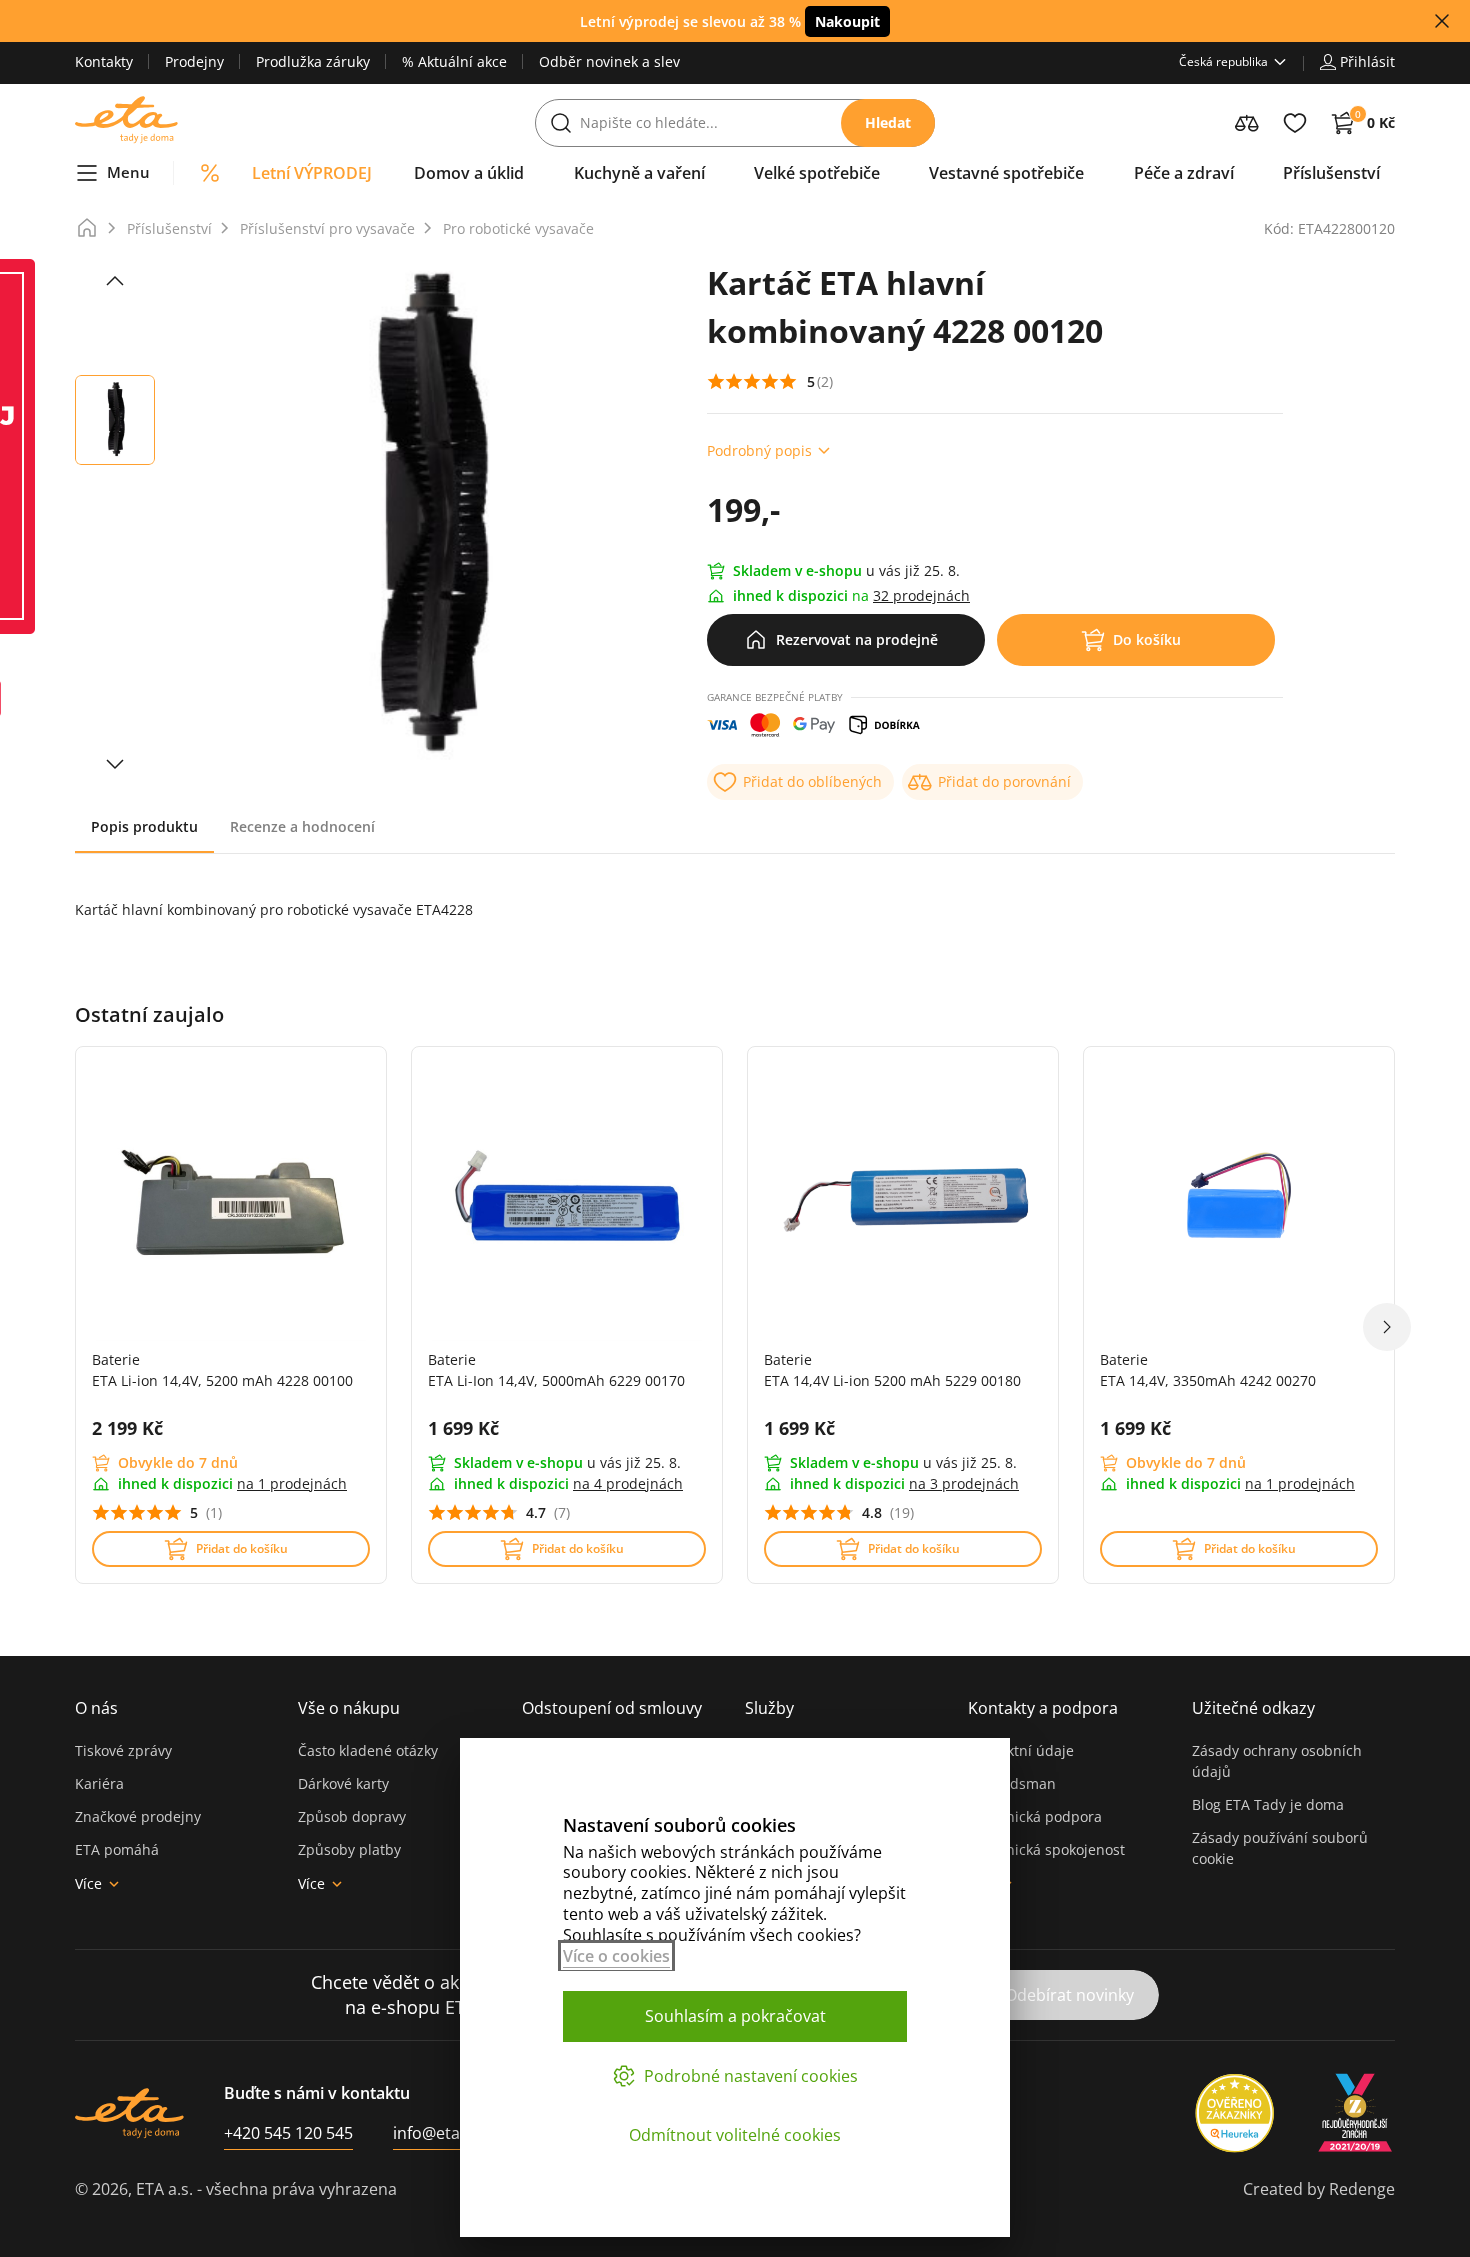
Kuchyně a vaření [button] (639, 173)
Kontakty (104, 61)
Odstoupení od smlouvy (612, 1708)
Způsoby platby (349, 1849)
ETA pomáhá (117, 1849)
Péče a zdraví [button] (1184, 173)
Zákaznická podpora (1035, 1816)
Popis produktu (144, 826)
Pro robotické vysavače (518, 228)
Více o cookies (616, 1956)
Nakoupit (847, 21)
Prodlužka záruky (313, 61)
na (292, 1483)
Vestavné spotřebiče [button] (1006, 173)
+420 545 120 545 (288, 2133)
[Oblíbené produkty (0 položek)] (1295, 123)
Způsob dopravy (352, 1816)
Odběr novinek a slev (609, 61)
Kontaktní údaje (1021, 1750)
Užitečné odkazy (1253, 1708)
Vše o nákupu (349, 1708)
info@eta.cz (436, 2133)
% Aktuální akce (454, 61)
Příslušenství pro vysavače (327, 228)
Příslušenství (169, 228)
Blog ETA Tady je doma (1268, 1804)
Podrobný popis (759, 450)
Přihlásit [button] (1367, 61)
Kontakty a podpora (1043, 1708)
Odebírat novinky (1069, 1995)
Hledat (888, 122)
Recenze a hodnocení (302, 826)
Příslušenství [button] (1331, 173)
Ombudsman (1012, 1783)
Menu (128, 172)
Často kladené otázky (368, 1750)
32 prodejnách (921, 595)
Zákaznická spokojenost (1046, 1849)
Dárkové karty (343, 1783)
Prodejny (194, 61)
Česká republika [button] (1223, 61)
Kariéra (99, 1783)
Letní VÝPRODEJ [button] (312, 173)
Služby (769, 1708)
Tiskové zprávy (123, 1750)
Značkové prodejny (138, 1816)
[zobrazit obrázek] (115, 281)
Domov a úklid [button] (469, 173)
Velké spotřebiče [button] (817, 173)
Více (88, 1883)
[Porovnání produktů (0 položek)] (1247, 123)
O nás (96, 1708)
